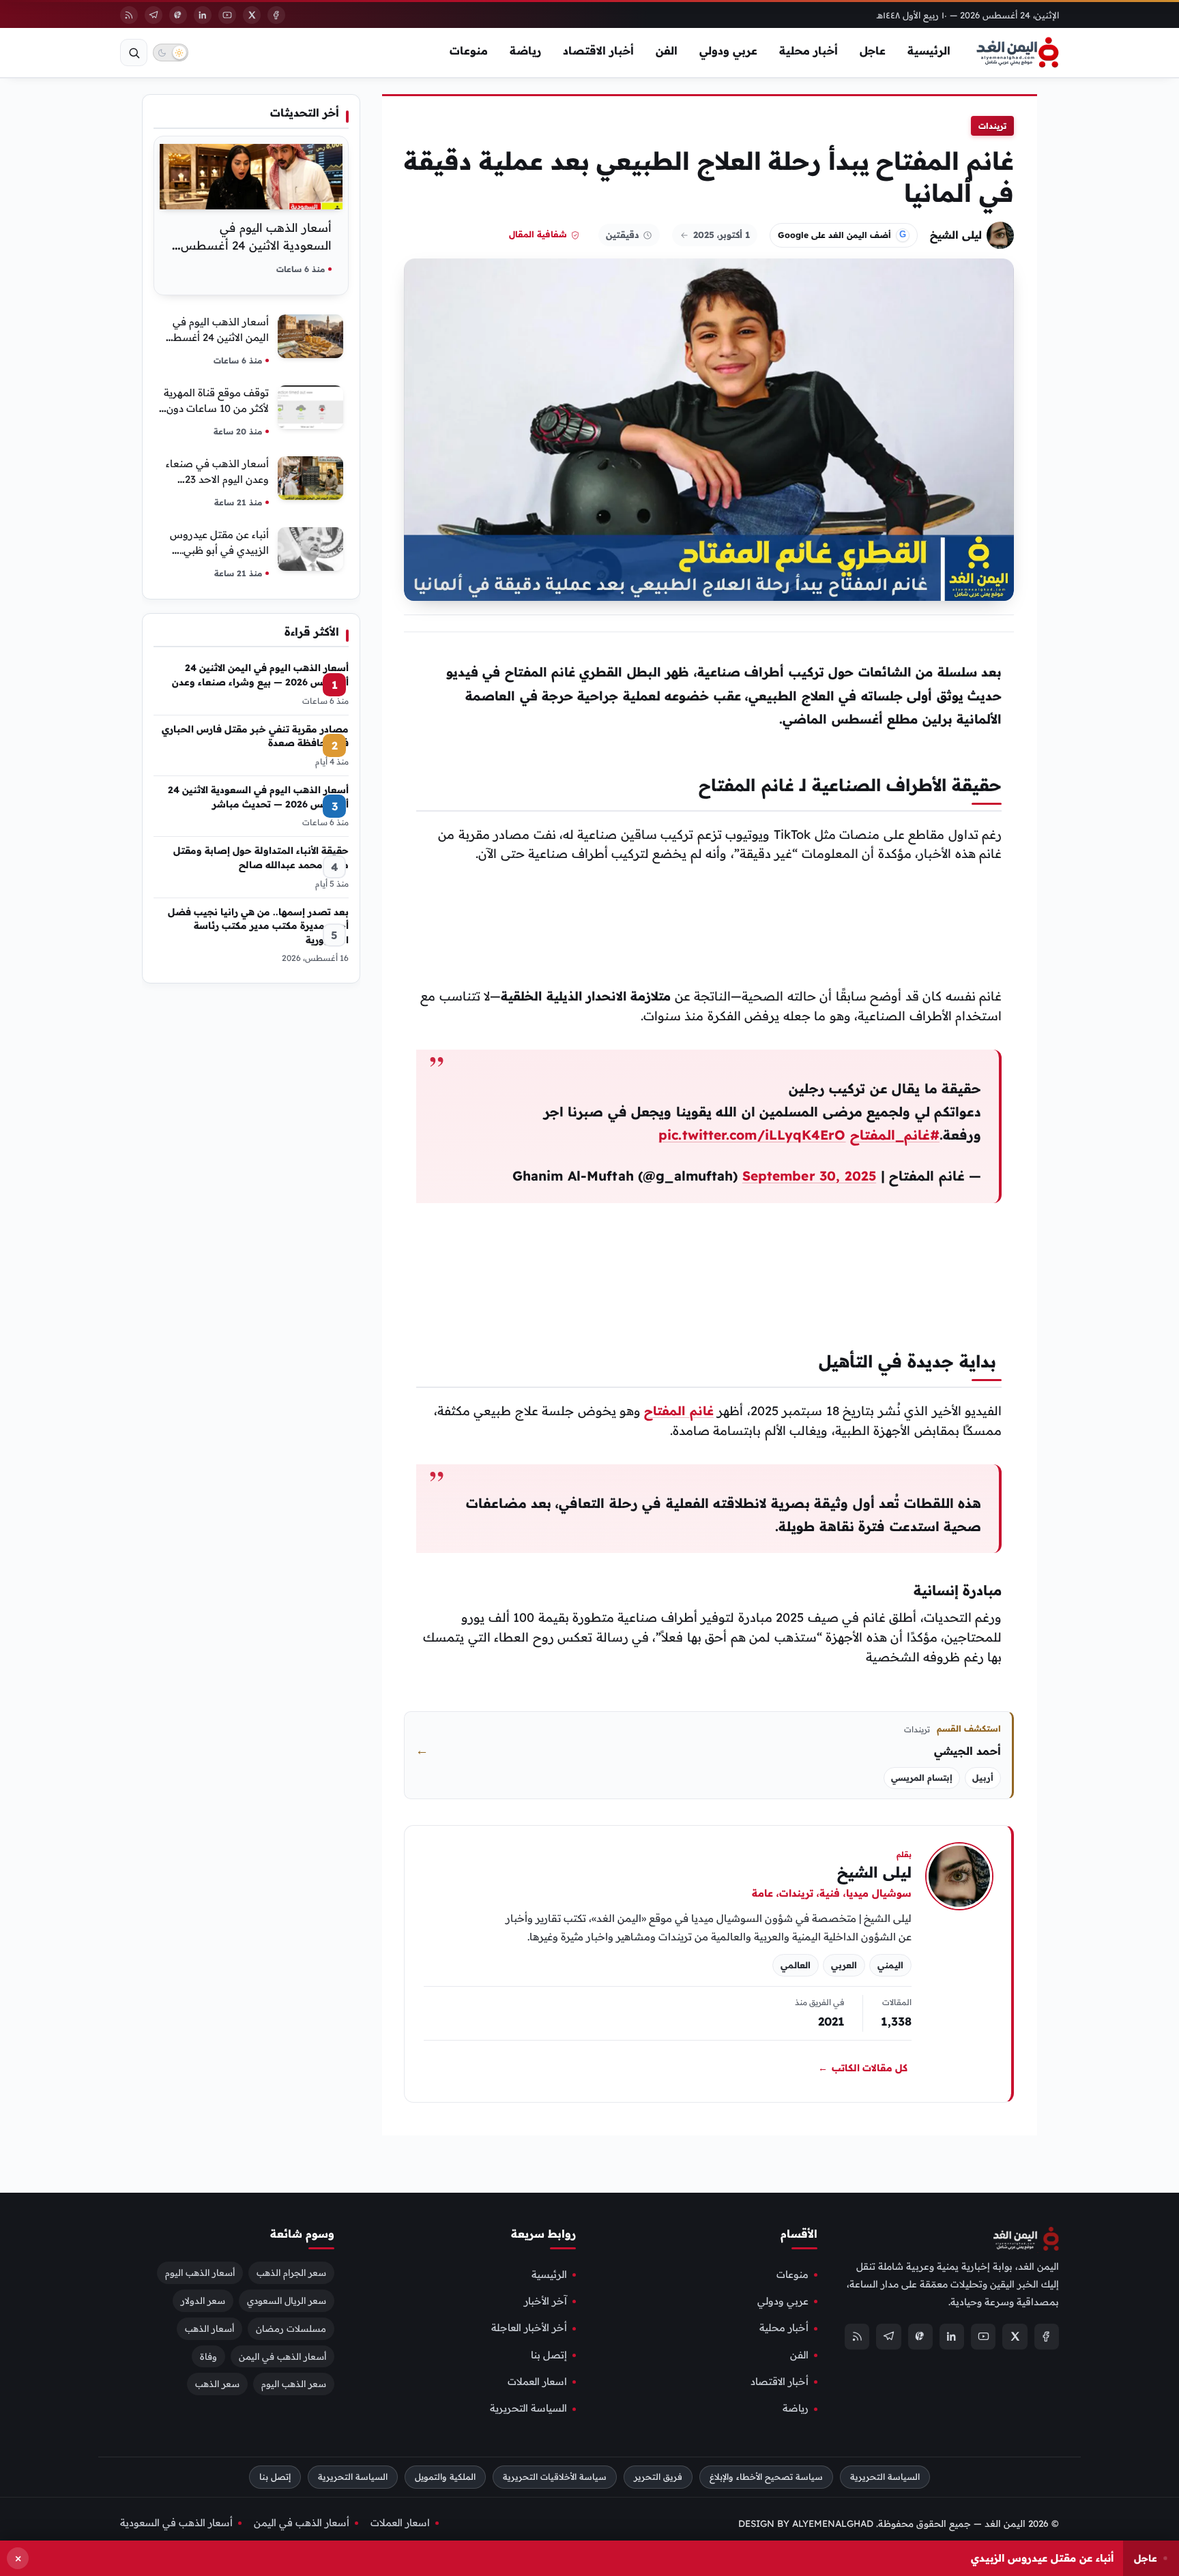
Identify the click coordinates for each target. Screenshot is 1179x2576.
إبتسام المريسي (922, 1778)
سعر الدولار (203, 2300)
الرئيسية (929, 50)
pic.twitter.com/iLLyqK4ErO (752, 1135)
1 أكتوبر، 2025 (722, 235)
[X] (252, 15)
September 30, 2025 (809, 1176)
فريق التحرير (658, 2477)
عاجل (873, 50)
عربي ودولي (728, 50)
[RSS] (129, 15)
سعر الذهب (217, 2384)
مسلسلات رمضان (291, 2328)
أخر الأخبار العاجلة (529, 2328)
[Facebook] (276, 15)
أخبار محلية (809, 50)
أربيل (983, 1778)
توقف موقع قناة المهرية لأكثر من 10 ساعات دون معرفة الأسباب (216, 408)
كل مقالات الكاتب (863, 2067)
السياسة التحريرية (528, 2408)
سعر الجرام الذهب (291, 2272)
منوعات (469, 50)
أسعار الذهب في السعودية (176, 2522)
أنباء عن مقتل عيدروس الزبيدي (1042, 2558)
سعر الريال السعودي (287, 2300)
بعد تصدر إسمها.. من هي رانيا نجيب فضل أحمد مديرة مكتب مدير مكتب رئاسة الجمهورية (258, 926)
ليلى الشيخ (956, 235)
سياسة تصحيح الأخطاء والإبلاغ (766, 2477)
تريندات (992, 126)
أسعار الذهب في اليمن (282, 2356)
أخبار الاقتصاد (598, 50)
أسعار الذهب (209, 2328)
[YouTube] (227, 15)
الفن (667, 50)
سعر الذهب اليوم (294, 2384)
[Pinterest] (178, 15)
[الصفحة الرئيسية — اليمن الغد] (1018, 53)
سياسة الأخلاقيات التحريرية (555, 2477)
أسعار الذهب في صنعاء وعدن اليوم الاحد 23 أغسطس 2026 (217, 479)
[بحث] (134, 53)
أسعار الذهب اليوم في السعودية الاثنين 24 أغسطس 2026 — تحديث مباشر (256, 245)
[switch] (171, 53)
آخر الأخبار (545, 2301)
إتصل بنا (549, 2354)
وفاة (208, 2356)
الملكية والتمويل (445, 2477)
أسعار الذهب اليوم (200, 2272)
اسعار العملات (537, 2382)
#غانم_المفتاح (895, 1135)
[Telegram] (154, 15)
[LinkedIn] (203, 15)
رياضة (525, 50)
